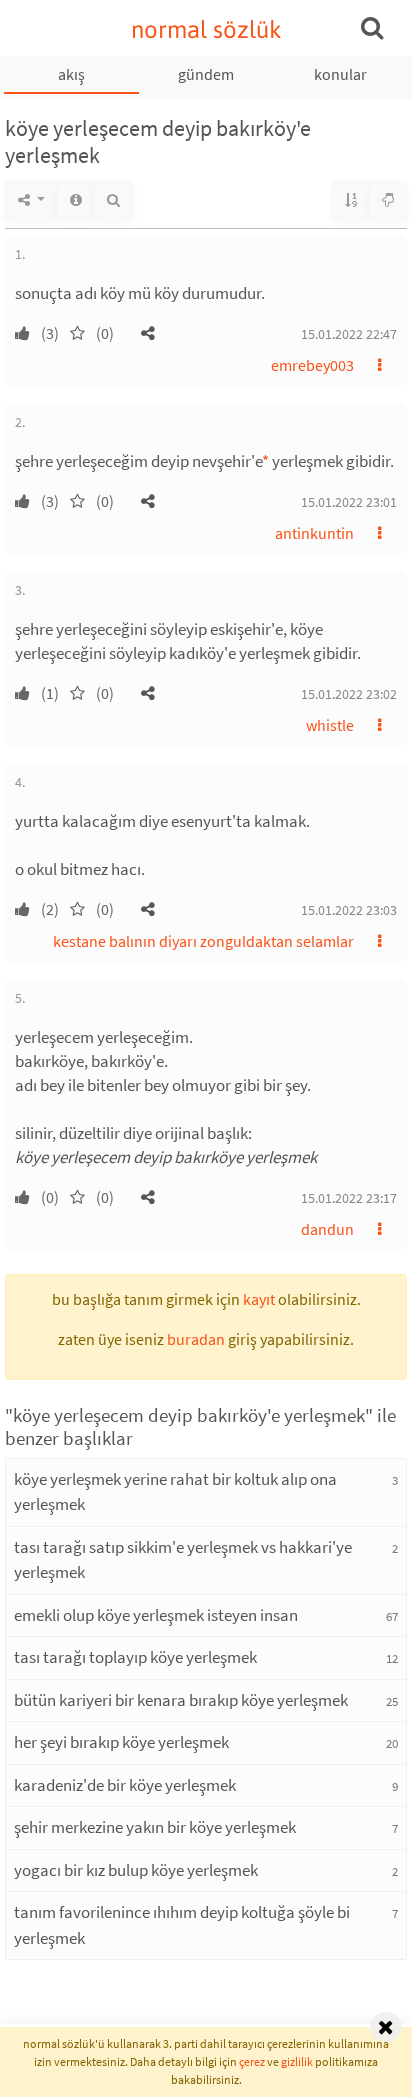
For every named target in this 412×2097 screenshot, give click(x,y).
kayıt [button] (259, 1299)
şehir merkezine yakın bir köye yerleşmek (155, 1827)
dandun (327, 1229)
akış (71, 74)
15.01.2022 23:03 (349, 910)
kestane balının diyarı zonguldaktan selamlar (203, 941)
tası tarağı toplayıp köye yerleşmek (135, 1657)
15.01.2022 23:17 (349, 1198)
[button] (148, 333)
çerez (252, 2061)
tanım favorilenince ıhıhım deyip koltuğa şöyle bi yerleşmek (182, 1925)
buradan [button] (196, 1339)
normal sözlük (206, 29)
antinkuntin (314, 533)
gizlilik (297, 2061)
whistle (330, 725)
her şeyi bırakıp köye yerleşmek (121, 1742)
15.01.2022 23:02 (349, 694)
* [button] (265, 461)
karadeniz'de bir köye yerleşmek (125, 1785)
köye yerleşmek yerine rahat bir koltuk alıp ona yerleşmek (175, 1492)
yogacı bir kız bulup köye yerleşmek (136, 1870)
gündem (206, 74)
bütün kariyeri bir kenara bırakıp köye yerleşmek (181, 1700)
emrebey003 (312, 365)
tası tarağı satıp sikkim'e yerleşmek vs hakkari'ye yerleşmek (183, 1560)
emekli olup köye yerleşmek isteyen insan (156, 1615)
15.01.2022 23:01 (349, 502)
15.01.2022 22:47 (349, 334)
